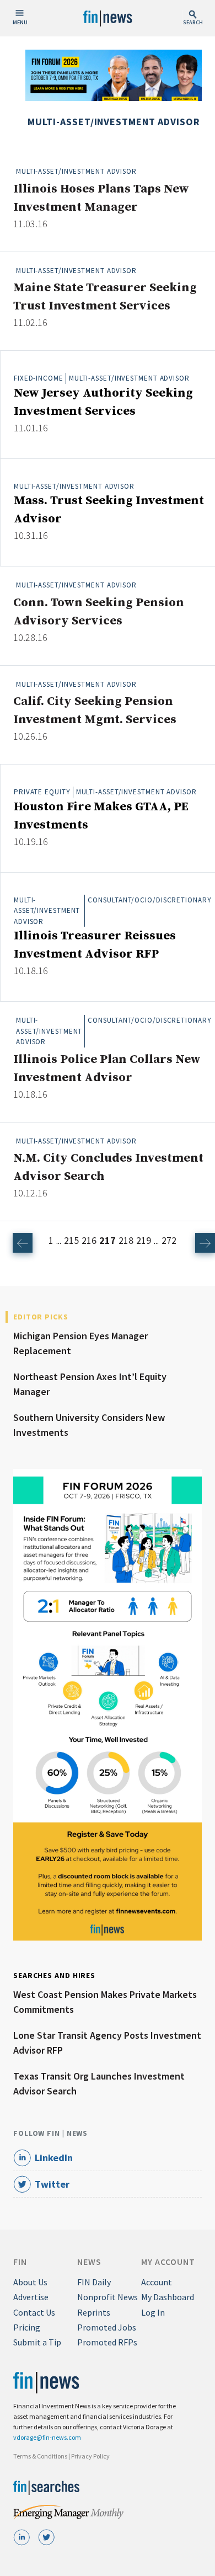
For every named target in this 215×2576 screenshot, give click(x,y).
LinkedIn (54, 2158)
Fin (20, 2262)
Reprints (94, 2312)
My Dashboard (168, 2297)
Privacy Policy (90, 2456)
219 (144, 1240)
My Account (168, 2262)
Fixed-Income (39, 378)
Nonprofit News (108, 2297)
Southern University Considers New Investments (89, 1425)
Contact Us (34, 2312)
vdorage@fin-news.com (47, 2437)
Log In (153, 2312)
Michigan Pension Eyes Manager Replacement (80, 1343)
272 (169, 1240)
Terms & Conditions (40, 2456)
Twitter (52, 2184)
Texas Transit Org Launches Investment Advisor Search (99, 2083)
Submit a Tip (37, 2342)
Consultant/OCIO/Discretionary (149, 900)
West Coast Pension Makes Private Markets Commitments (105, 2002)
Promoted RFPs (107, 2342)
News (89, 2262)
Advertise (31, 2297)
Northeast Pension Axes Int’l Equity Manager (90, 1384)
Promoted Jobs (107, 2327)
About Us (30, 2282)
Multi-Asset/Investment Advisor (76, 171)
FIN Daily (94, 2282)
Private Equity (42, 792)
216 (89, 1240)
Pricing (27, 2327)
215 (71, 1240)
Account (157, 2282)
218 (126, 1240)
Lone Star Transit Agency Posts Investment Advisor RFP (107, 2043)
